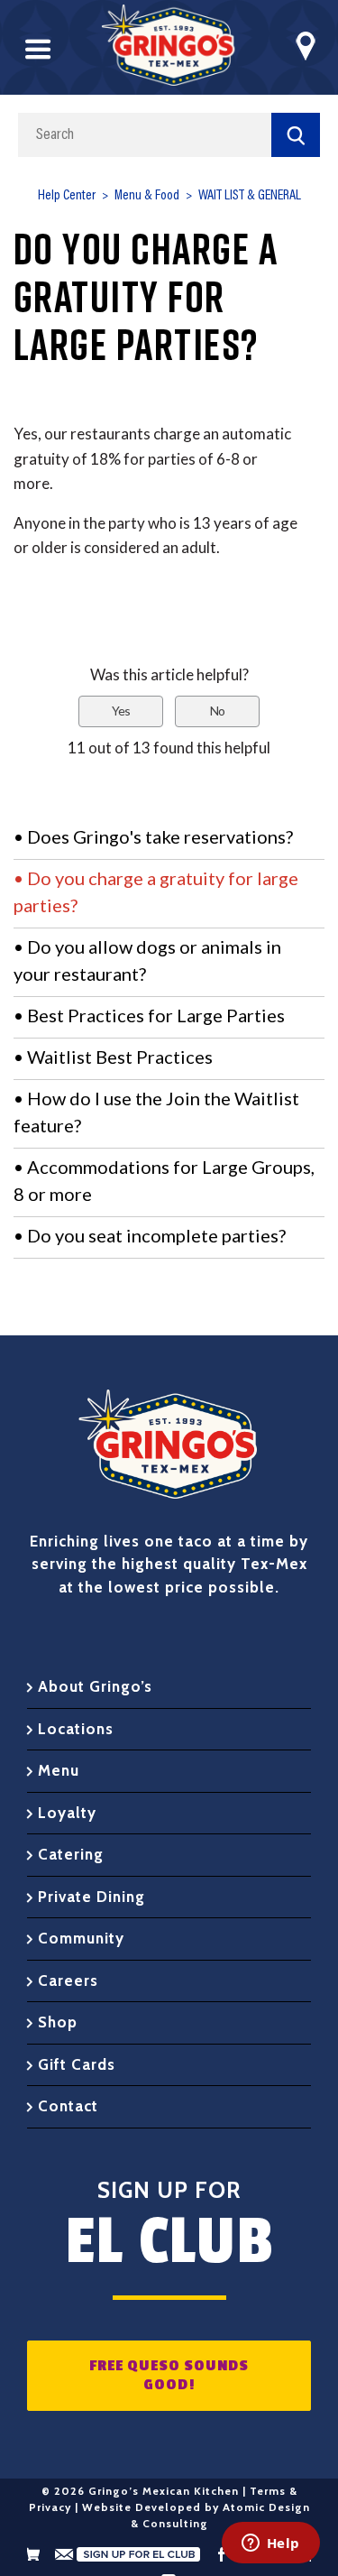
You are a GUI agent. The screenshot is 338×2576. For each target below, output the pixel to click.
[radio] (121, 711)
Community (81, 1938)
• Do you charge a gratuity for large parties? (156, 891)
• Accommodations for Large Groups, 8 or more (164, 1180)
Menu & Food (147, 196)
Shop (58, 2022)
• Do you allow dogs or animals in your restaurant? (147, 960)
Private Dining (91, 1897)
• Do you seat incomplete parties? (150, 1235)
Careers (68, 1980)
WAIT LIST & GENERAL (250, 196)
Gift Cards (77, 2064)
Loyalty (67, 1813)
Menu (59, 1770)
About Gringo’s (95, 1686)
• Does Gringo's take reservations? (153, 836)
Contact (68, 2106)
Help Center (67, 196)
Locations (76, 1729)
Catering (71, 1854)
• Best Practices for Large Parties (149, 1015)
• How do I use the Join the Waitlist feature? (156, 1112)
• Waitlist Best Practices (113, 1057)
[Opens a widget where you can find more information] (270, 2544)
